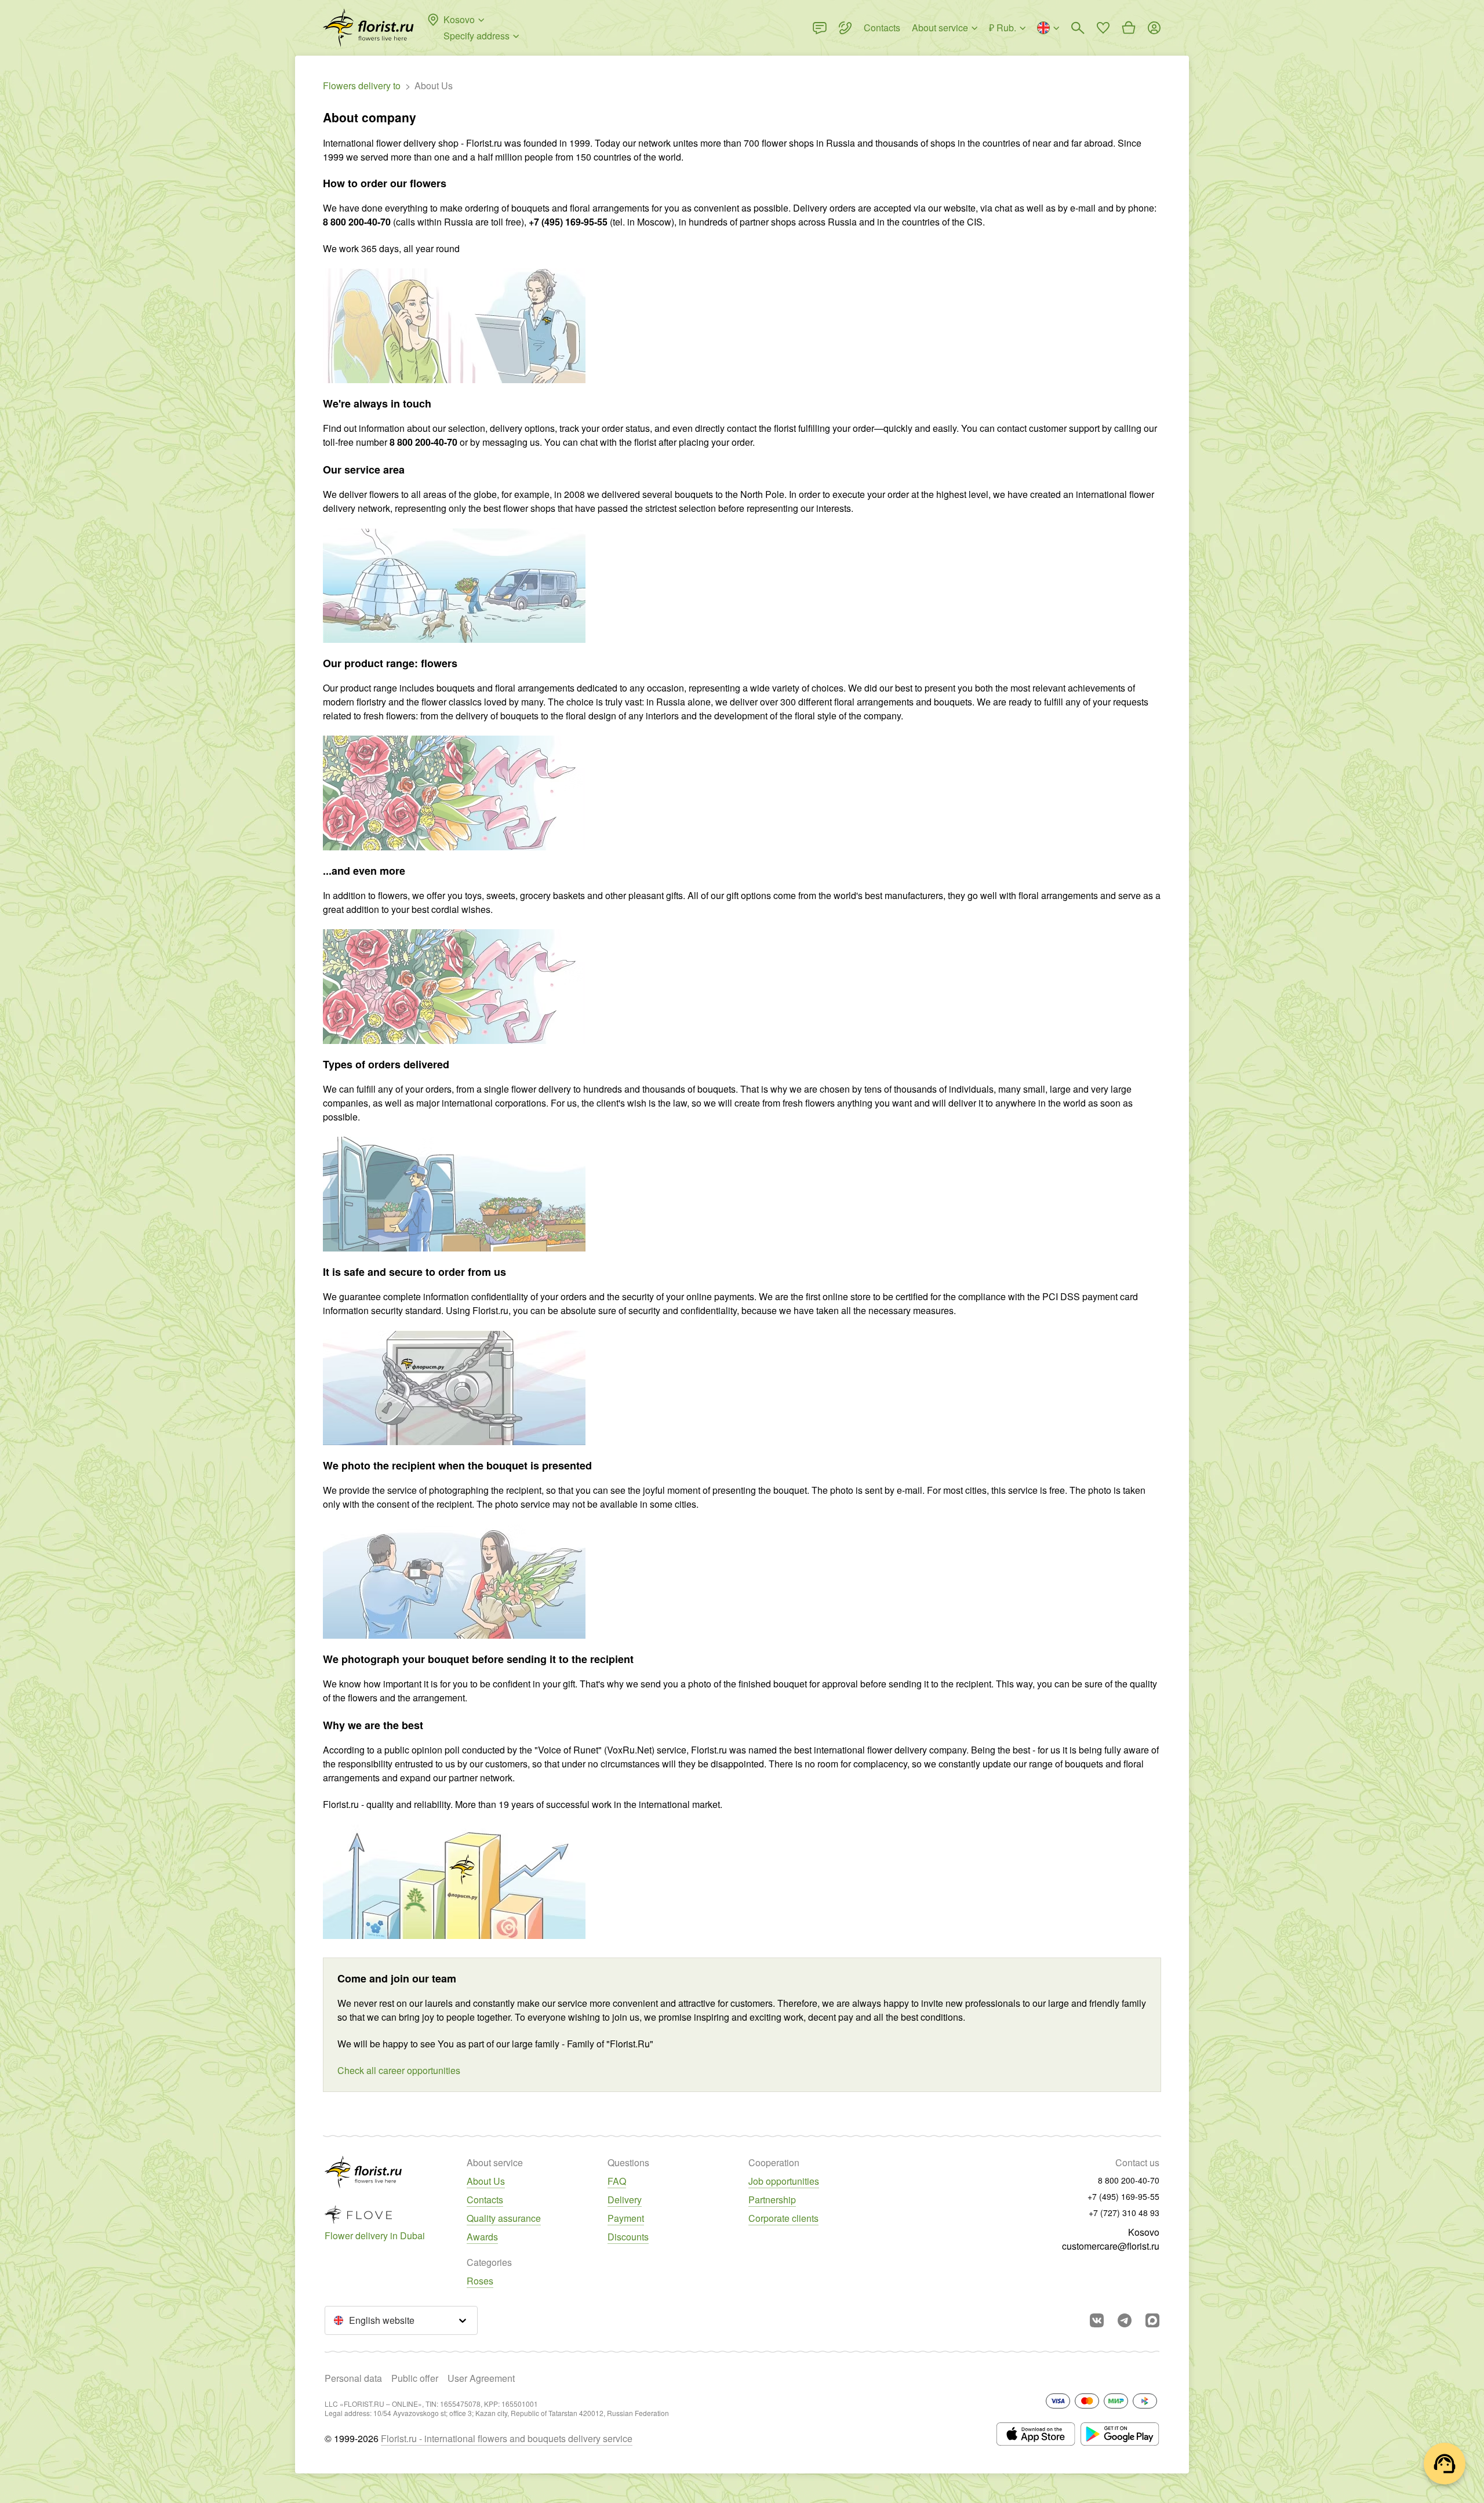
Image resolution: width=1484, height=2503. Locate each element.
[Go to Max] (1152, 2320)
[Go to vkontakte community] (1097, 2320)
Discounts (628, 2237)
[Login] (1154, 28)
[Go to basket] (1129, 28)
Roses (480, 2281)
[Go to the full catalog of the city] (368, 28)
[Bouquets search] (1078, 28)
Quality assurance (504, 2218)
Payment (626, 2218)
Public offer (415, 2378)
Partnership (772, 2200)
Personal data (353, 2378)
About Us (486, 2181)
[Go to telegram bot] (1125, 2320)
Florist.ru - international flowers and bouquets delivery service (507, 2438)
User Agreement (481, 2378)
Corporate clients (783, 2218)
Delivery (625, 2200)
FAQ (617, 2181)
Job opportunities (784, 2181)
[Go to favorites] (1103, 28)
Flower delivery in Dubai (375, 2235)
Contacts (485, 2200)
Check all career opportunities (399, 2070)
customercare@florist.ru (1111, 2246)
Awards (482, 2237)
